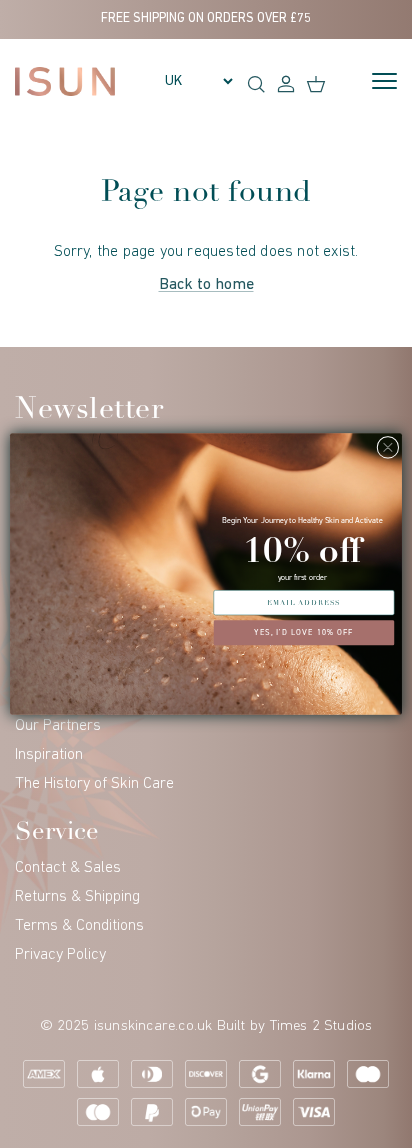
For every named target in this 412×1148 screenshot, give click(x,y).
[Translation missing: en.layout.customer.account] (286, 83)
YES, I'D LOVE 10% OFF (303, 632)
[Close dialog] (388, 447)
